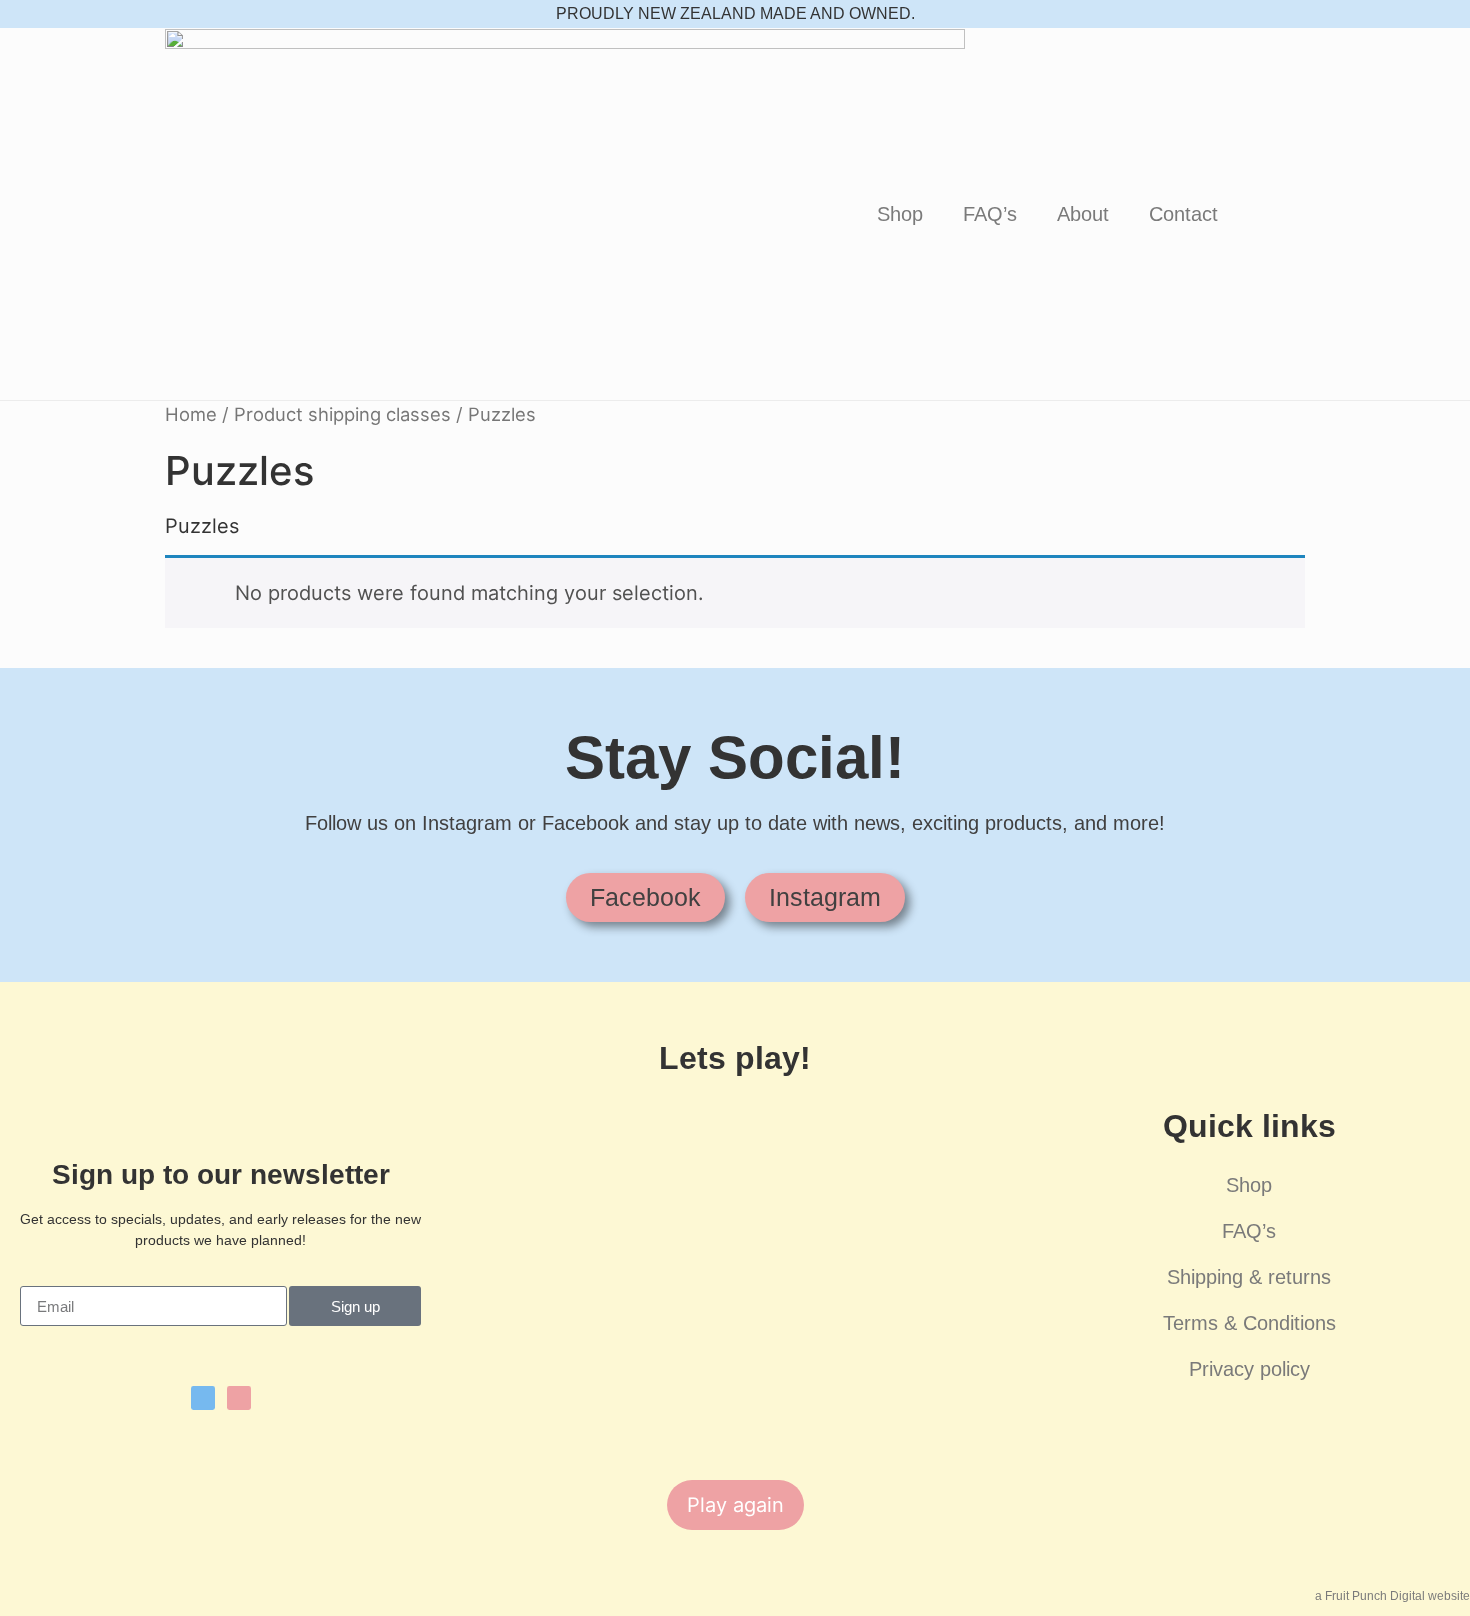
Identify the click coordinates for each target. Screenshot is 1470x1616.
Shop (900, 214)
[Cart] (1271, 214)
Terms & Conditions (1249, 1323)
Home (191, 414)
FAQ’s (990, 214)
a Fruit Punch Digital (1370, 1596)
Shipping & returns (1249, 1277)
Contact (1183, 214)
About (1083, 214)
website (1447, 1596)
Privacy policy (1249, 1369)
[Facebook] (203, 1398)
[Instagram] (239, 1398)
